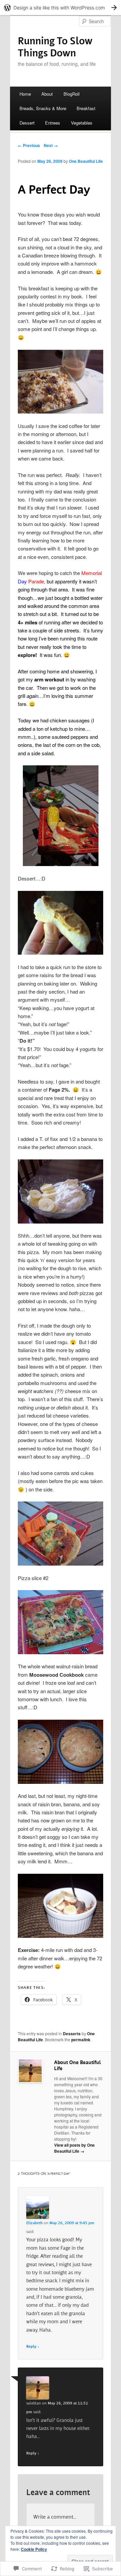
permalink (81, 2040)
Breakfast (86, 108)
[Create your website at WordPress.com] (61, 8)
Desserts (72, 2034)
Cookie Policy (34, 2549)
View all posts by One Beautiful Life (74, 2148)
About (47, 94)
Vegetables (82, 123)
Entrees (53, 123)
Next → (51, 145)
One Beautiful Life (86, 161)
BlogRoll (72, 94)
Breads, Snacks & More (43, 108)
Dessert (27, 123)
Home (25, 94)
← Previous (29, 145)
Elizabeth (34, 2223)
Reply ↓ (33, 2347)
